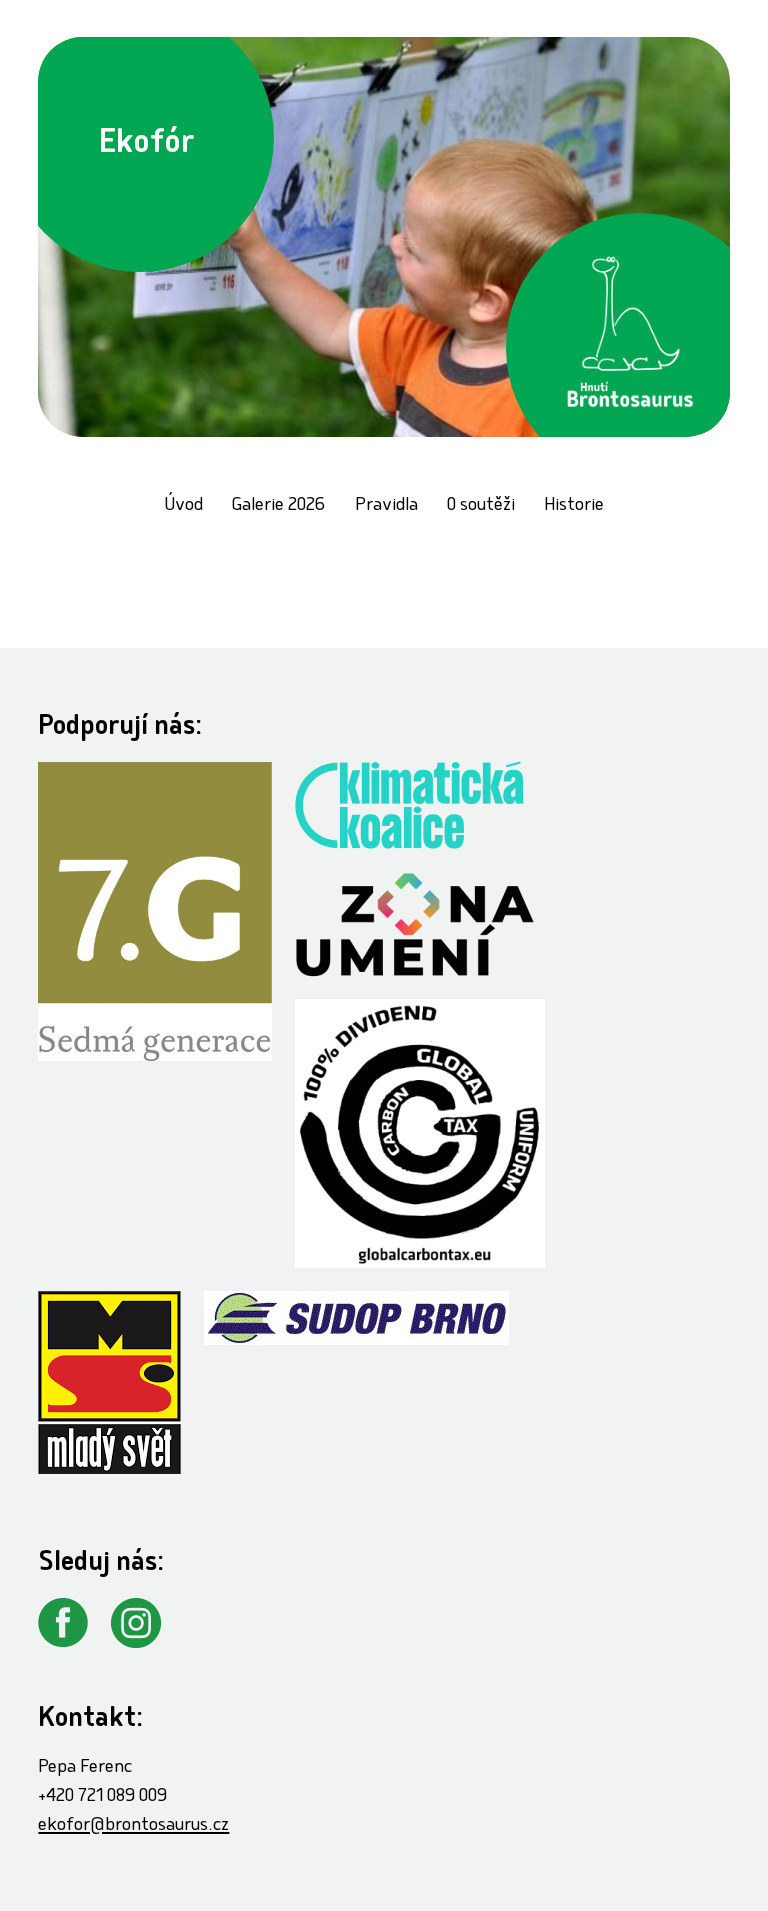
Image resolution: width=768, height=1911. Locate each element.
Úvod (183, 506)
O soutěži (481, 506)
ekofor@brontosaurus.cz (133, 1826)
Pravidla (386, 506)
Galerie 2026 (278, 506)
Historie (574, 506)
